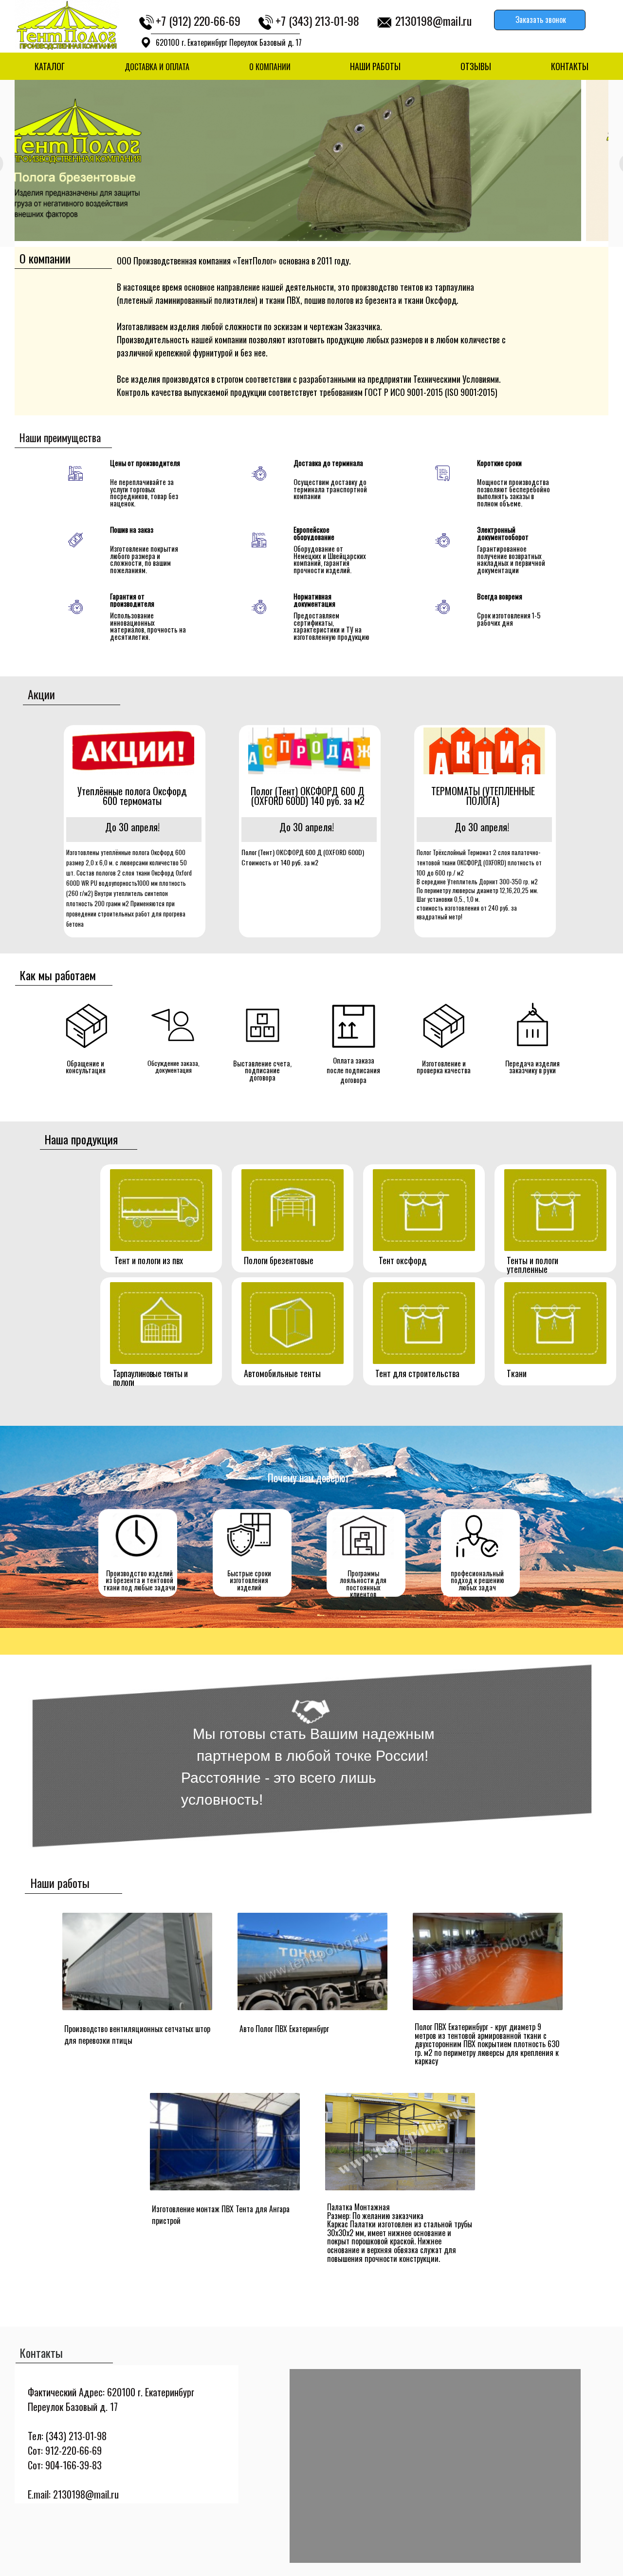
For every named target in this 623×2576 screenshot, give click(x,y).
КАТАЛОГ (50, 66)
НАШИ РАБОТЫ (375, 66)
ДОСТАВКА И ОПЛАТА (157, 67)
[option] (311, 160)
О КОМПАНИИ (270, 67)
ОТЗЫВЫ (476, 66)
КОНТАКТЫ (570, 66)
